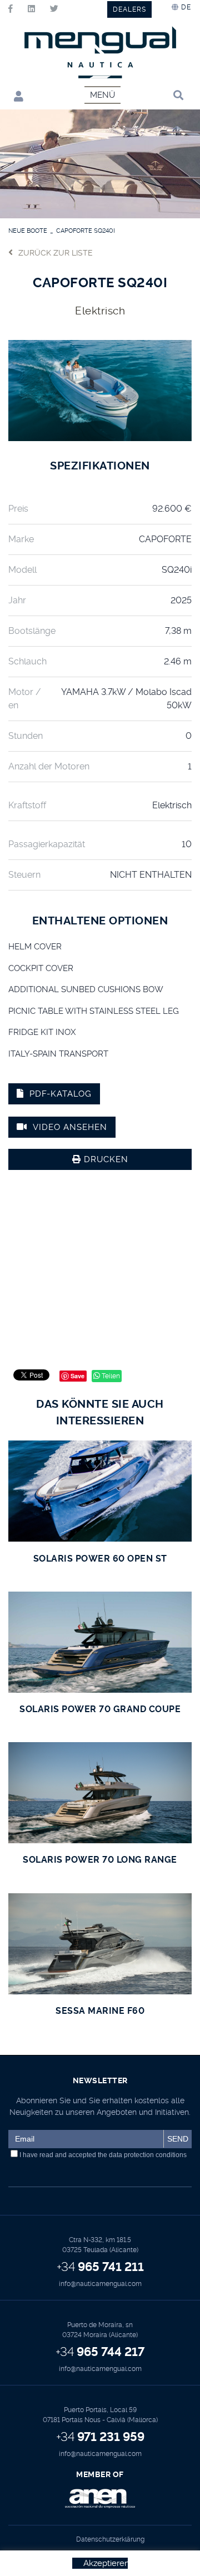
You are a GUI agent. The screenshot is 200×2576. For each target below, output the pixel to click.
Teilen (110, 1376)
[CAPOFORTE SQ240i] (100, 389)
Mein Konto (16, 96)
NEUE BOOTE (28, 231)
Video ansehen (70, 1127)
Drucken (105, 1159)
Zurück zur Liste (56, 253)
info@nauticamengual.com (100, 2284)
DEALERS (129, 9)
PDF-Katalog (61, 1094)
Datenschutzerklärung (110, 2539)
